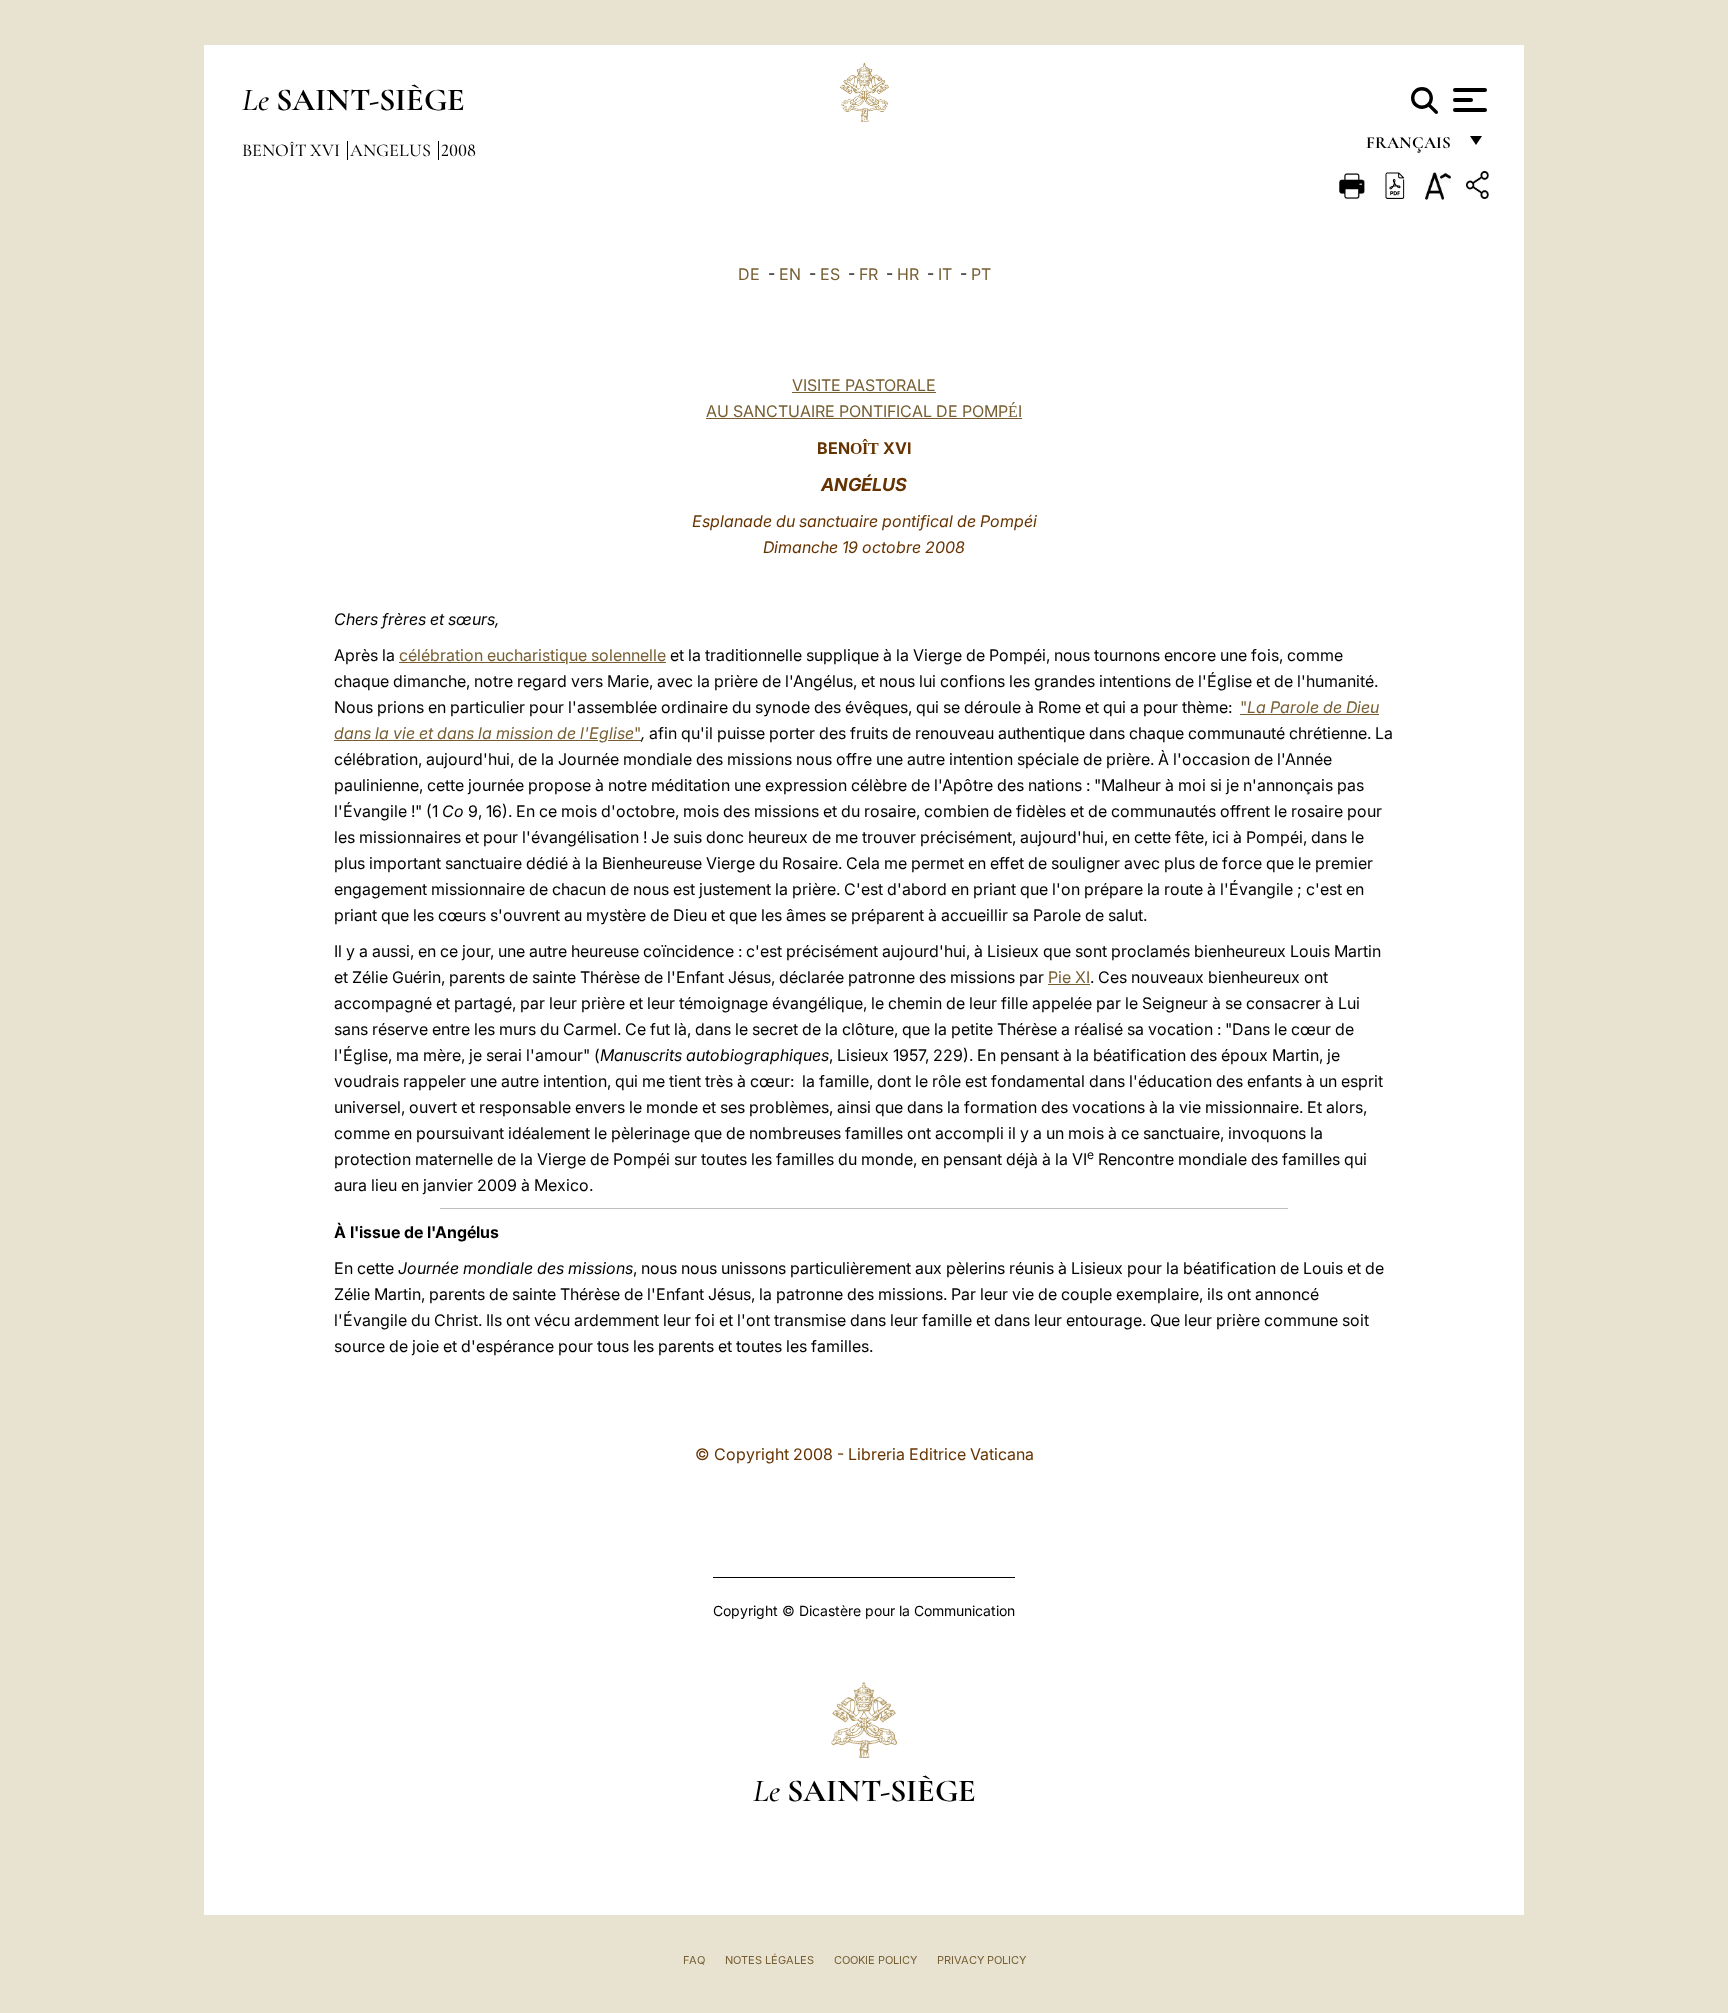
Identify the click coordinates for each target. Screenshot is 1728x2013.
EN (790, 274)
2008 (458, 150)
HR (908, 274)
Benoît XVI (293, 150)
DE (749, 274)
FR (868, 274)
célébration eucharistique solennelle (532, 655)
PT (981, 274)
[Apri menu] (1467, 100)
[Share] (1480, 188)
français (1410, 147)
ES (830, 274)
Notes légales (769, 1960)
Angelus (392, 150)
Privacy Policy (981, 1960)
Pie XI (1069, 977)
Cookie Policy (875, 1960)
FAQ (694, 1960)
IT (945, 274)
